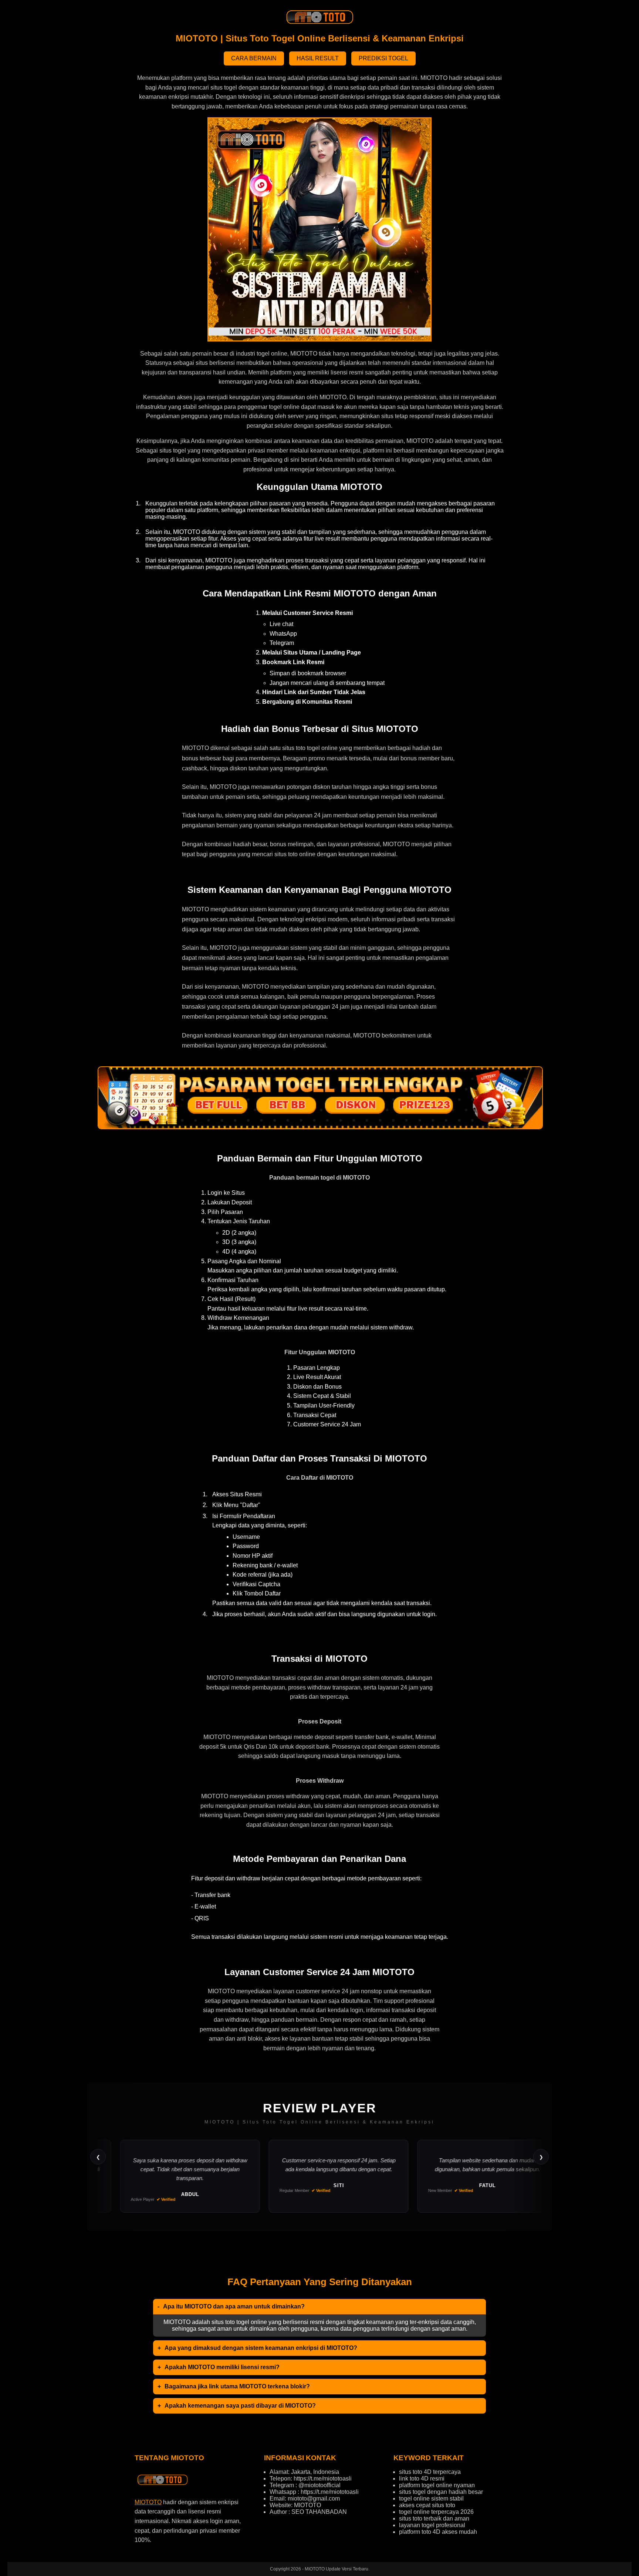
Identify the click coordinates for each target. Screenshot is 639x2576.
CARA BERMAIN (254, 58)
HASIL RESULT (318, 58)
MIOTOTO (148, 2502)
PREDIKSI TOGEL (383, 58)
